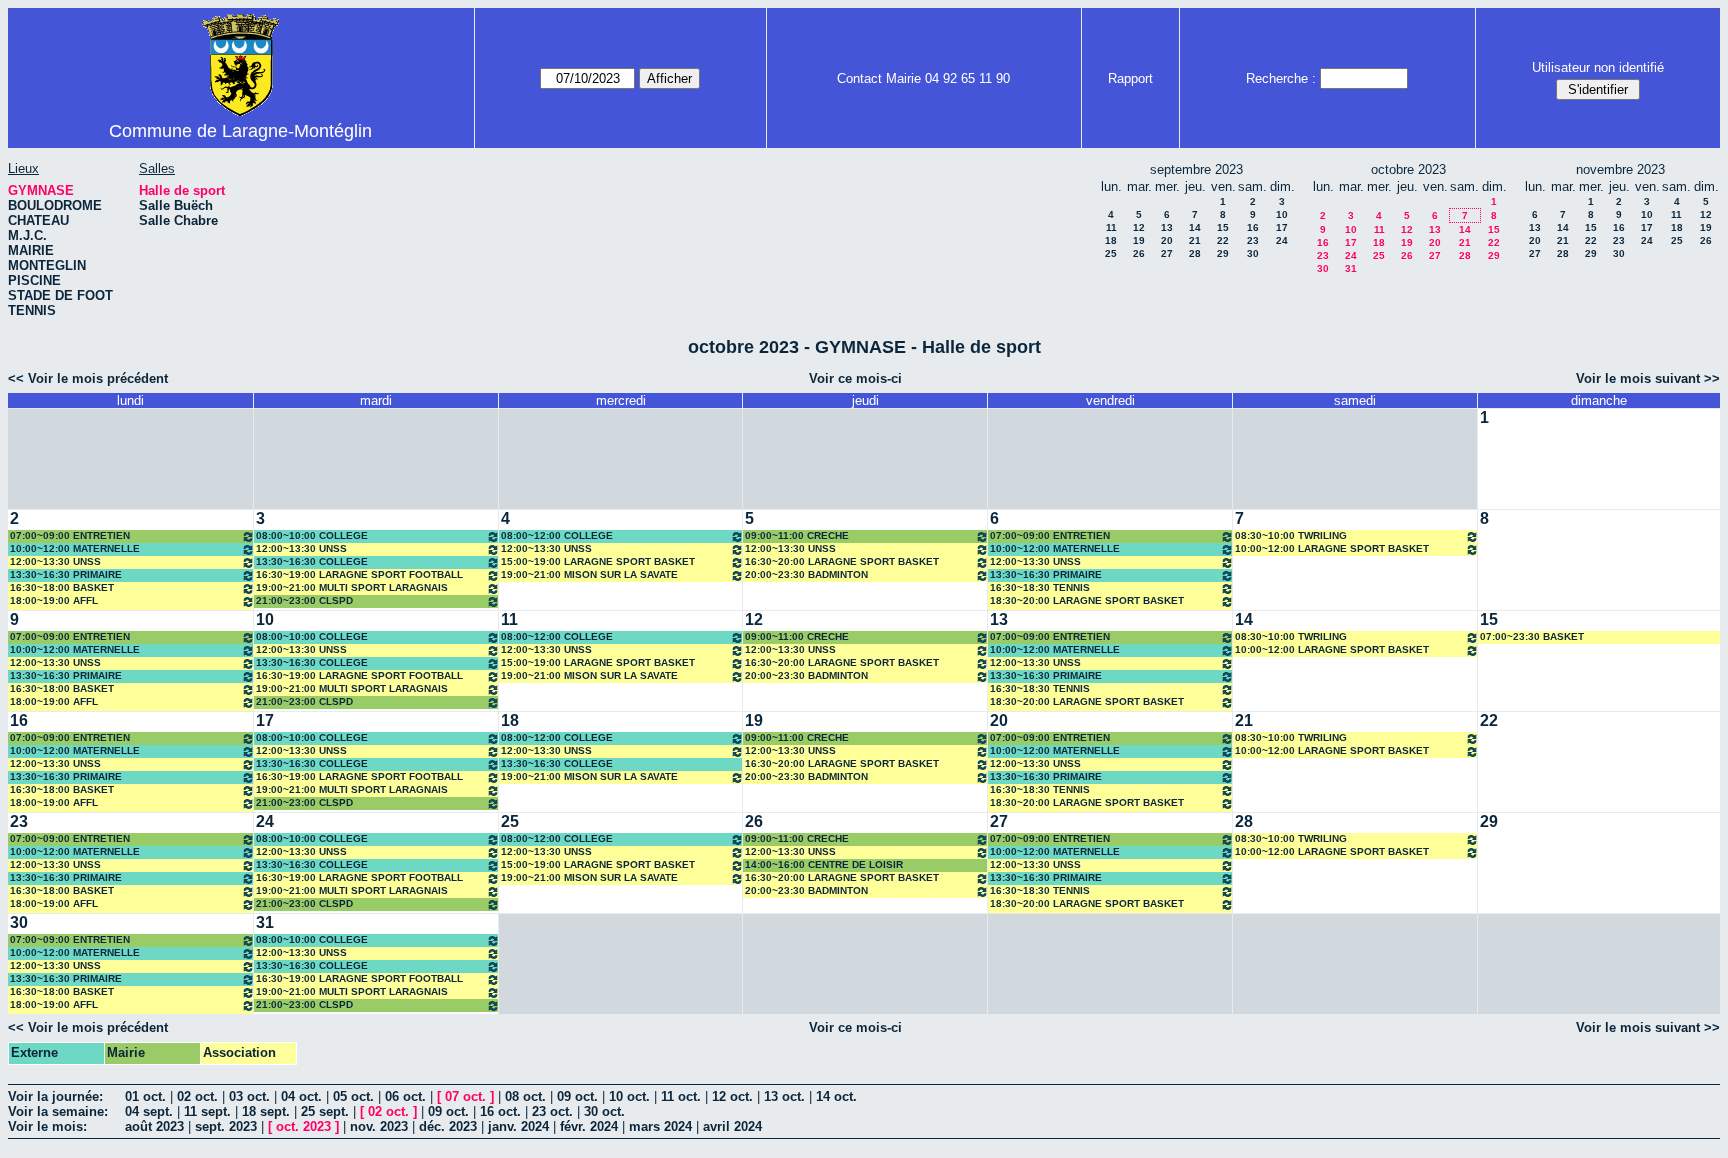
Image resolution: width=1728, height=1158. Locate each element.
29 (1223, 253)
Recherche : (1281, 78)
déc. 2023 (448, 1126)
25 (1111, 253)
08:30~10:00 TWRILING (1291, 535)
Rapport (1130, 78)
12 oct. (732, 1096)
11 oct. (681, 1096)
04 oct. (301, 1096)
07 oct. (465, 1096)
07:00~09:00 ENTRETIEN (70, 535)
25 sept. (325, 1111)
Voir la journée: (55, 1096)
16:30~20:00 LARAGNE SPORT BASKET (842, 561)
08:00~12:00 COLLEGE (557, 535)
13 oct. (784, 1096)
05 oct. (353, 1096)
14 (1195, 227)
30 (1253, 253)
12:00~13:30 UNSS (55, 561)
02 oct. (197, 1096)
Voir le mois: (47, 1126)
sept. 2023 (226, 1126)
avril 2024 (732, 1126)
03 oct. (249, 1096)
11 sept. (207, 1111)
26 (1139, 253)
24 (1282, 240)
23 (1253, 240)
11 (1111, 227)
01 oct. (145, 1096)
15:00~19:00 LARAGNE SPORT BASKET (598, 561)
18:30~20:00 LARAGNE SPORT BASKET (1087, 600)
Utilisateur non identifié (1598, 67)
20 (1167, 240)
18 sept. (266, 1111)
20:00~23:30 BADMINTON (806, 574)
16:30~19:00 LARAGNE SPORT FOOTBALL (359, 574)
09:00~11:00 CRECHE (797, 535)
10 (1282, 214)
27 (1167, 253)
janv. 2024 (518, 1126)
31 (1351, 268)
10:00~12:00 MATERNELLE (75, 548)
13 (1167, 227)
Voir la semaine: (58, 1111)
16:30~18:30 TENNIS (1040, 587)
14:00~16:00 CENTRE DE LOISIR (824, 864)
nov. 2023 (379, 1126)
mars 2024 (660, 1126)
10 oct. (629, 1096)
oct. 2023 (303, 1126)
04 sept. (149, 1111)
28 (1195, 253)
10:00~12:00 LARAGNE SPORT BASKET (1332, 548)
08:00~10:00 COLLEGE (312, 535)
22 (1223, 240)
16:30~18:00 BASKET (62, 587)
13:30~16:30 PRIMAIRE (66, 574)
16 (1253, 227)
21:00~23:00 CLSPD (304, 600)
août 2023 (154, 1126)
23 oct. (552, 1111)
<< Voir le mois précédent (88, 378)
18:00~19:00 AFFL (54, 600)
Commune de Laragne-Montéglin (240, 131)
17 (1282, 227)
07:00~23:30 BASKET (1532, 636)
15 (1223, 227)
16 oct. (500, 1111)
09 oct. (577, 1096)
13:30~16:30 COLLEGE (312, 561)
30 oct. (604, 1111)
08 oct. (525, 1096)
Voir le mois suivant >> (1648, 378)
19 (1139, 240)
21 (1195, 240)
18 (1111, 240)
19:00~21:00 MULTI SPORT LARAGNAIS (352, 587)
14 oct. (836, 1096)
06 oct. (405, 1096)
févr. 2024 (589, 1126)
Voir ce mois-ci (855, 378)
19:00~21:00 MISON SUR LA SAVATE (589, 574)
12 (1139, 227)
